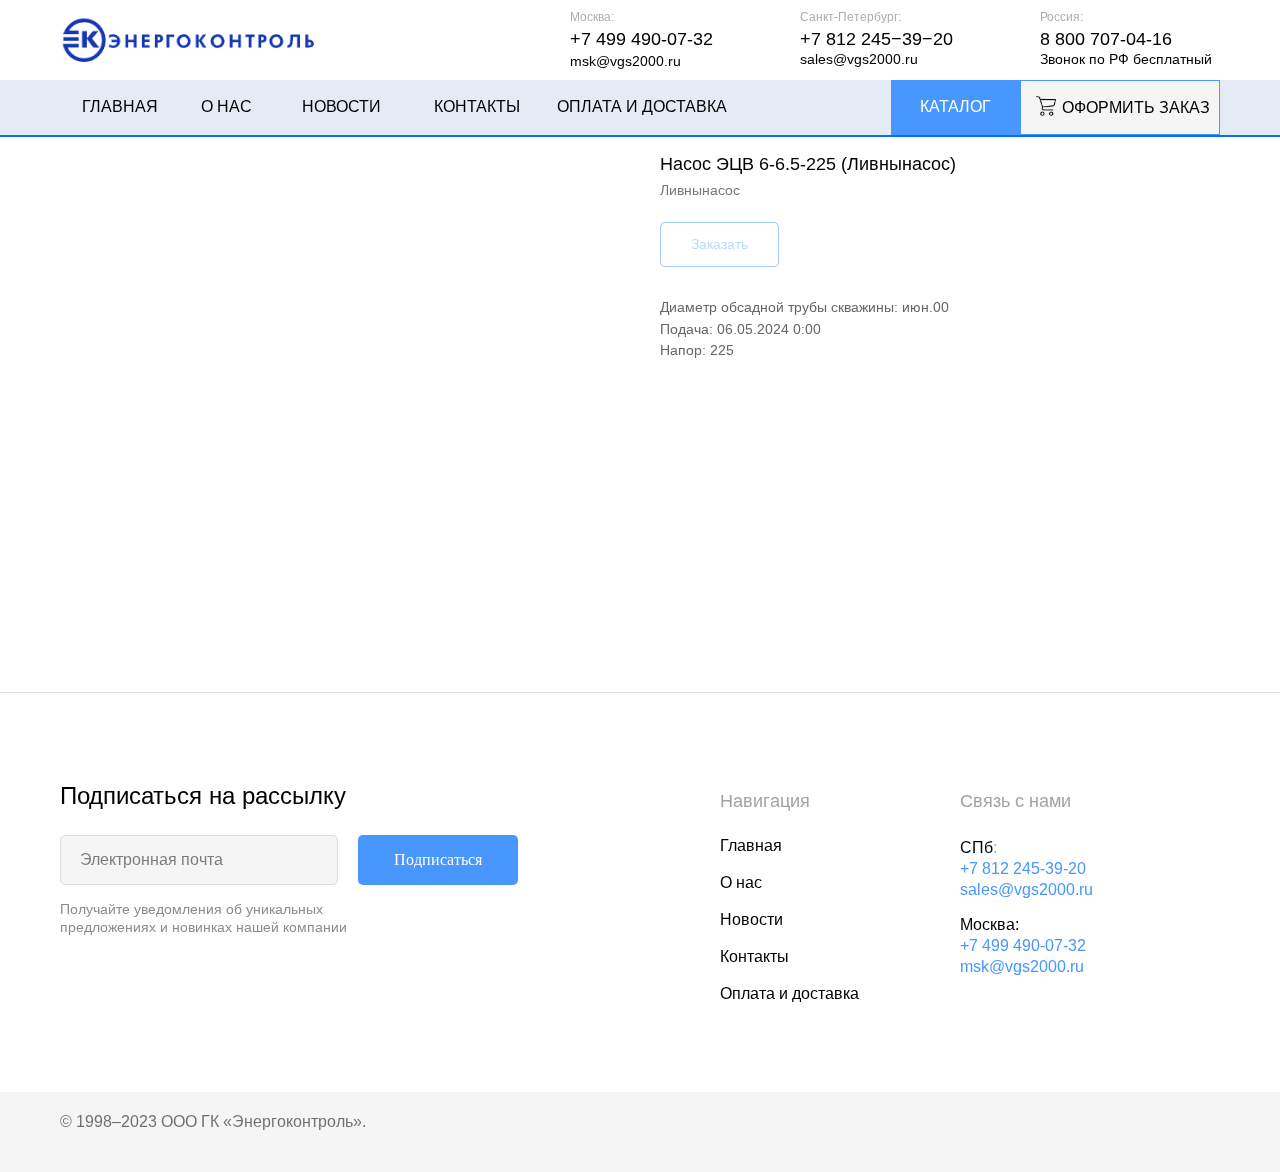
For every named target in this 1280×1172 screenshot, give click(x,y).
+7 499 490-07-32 (1023, 945)
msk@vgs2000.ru (1022, 966)
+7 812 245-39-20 (1023, 868)
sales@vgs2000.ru (1026, 889)
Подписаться (438, 859)
